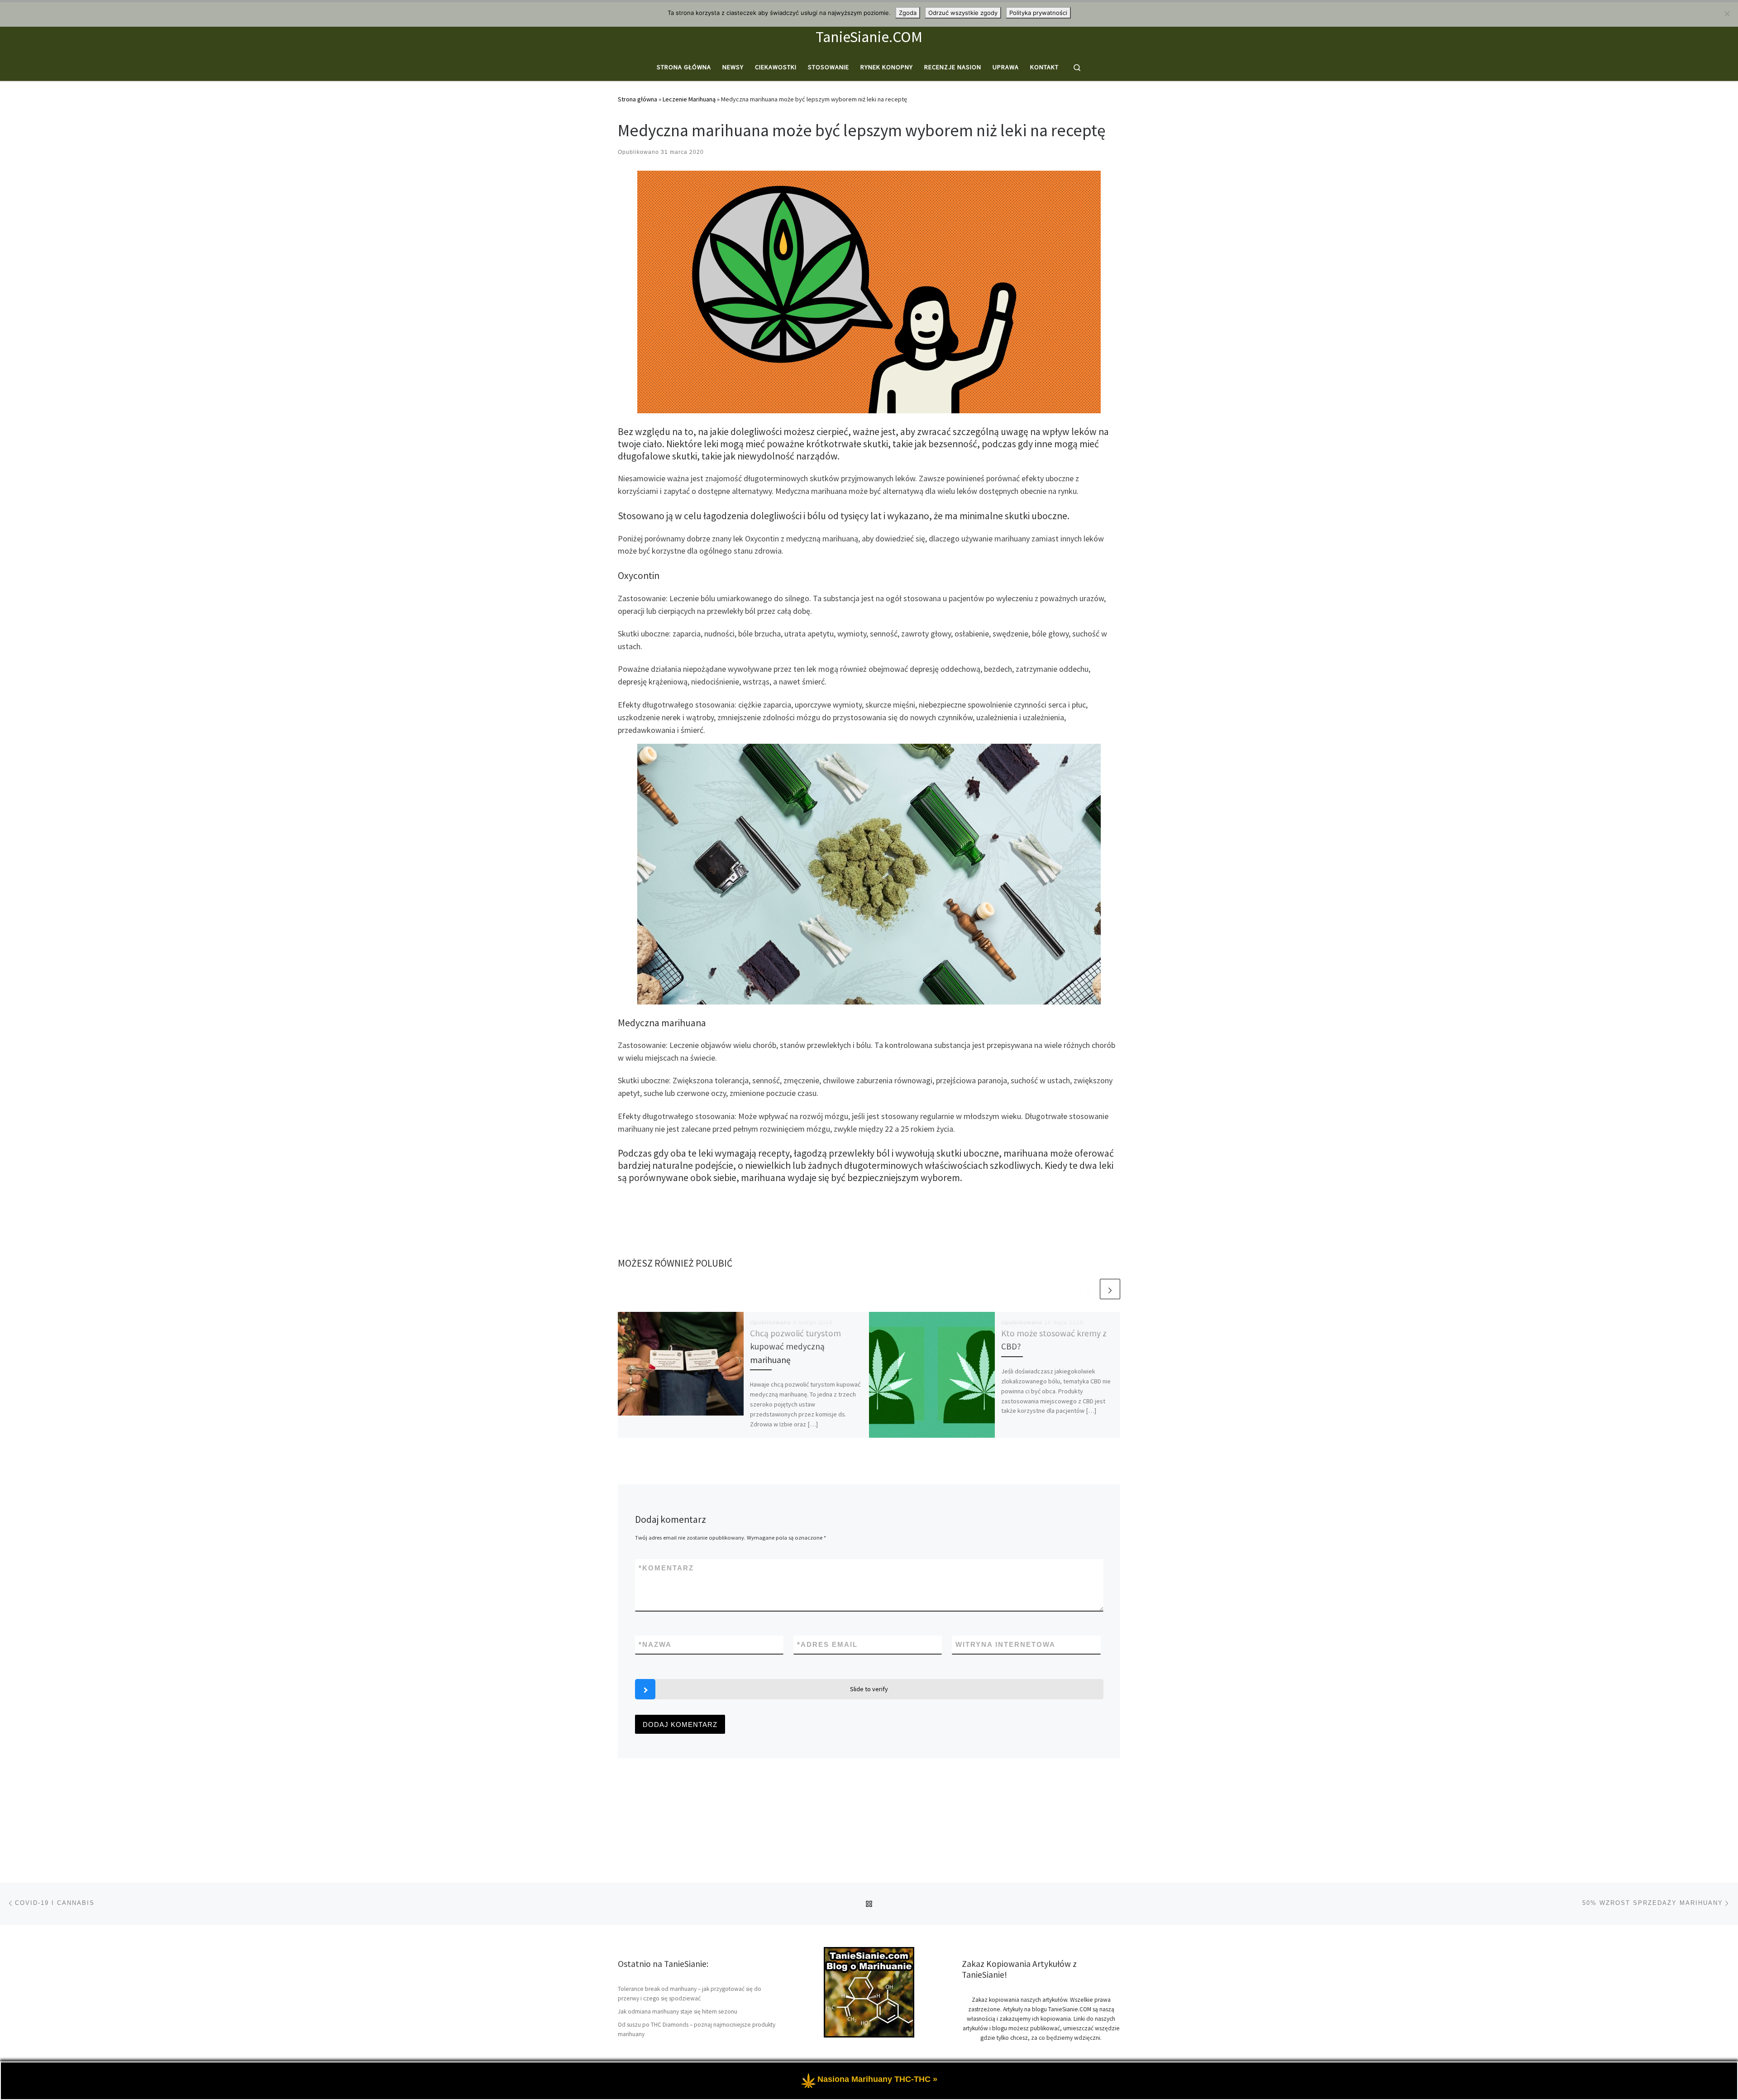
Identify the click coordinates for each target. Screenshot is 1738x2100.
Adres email (827, 1644)
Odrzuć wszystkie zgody (963, 13)
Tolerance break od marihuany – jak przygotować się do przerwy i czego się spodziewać (690, 1994)
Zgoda (908, 13)
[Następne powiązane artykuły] (1110, 1289)
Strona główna (637, 99)
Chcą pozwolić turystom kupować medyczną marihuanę (795, 1346)
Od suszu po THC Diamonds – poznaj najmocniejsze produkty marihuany (697, 2029)
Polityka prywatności (1038, 13)
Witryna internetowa (1005, 1644)
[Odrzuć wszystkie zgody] (1727, 14)
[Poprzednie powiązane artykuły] (1088, 1289)
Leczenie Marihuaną (689, 99)
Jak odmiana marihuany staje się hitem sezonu (678, 2012)
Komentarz (666, 1568)
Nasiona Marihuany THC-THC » (877, 2080)
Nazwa (655, 1644)
